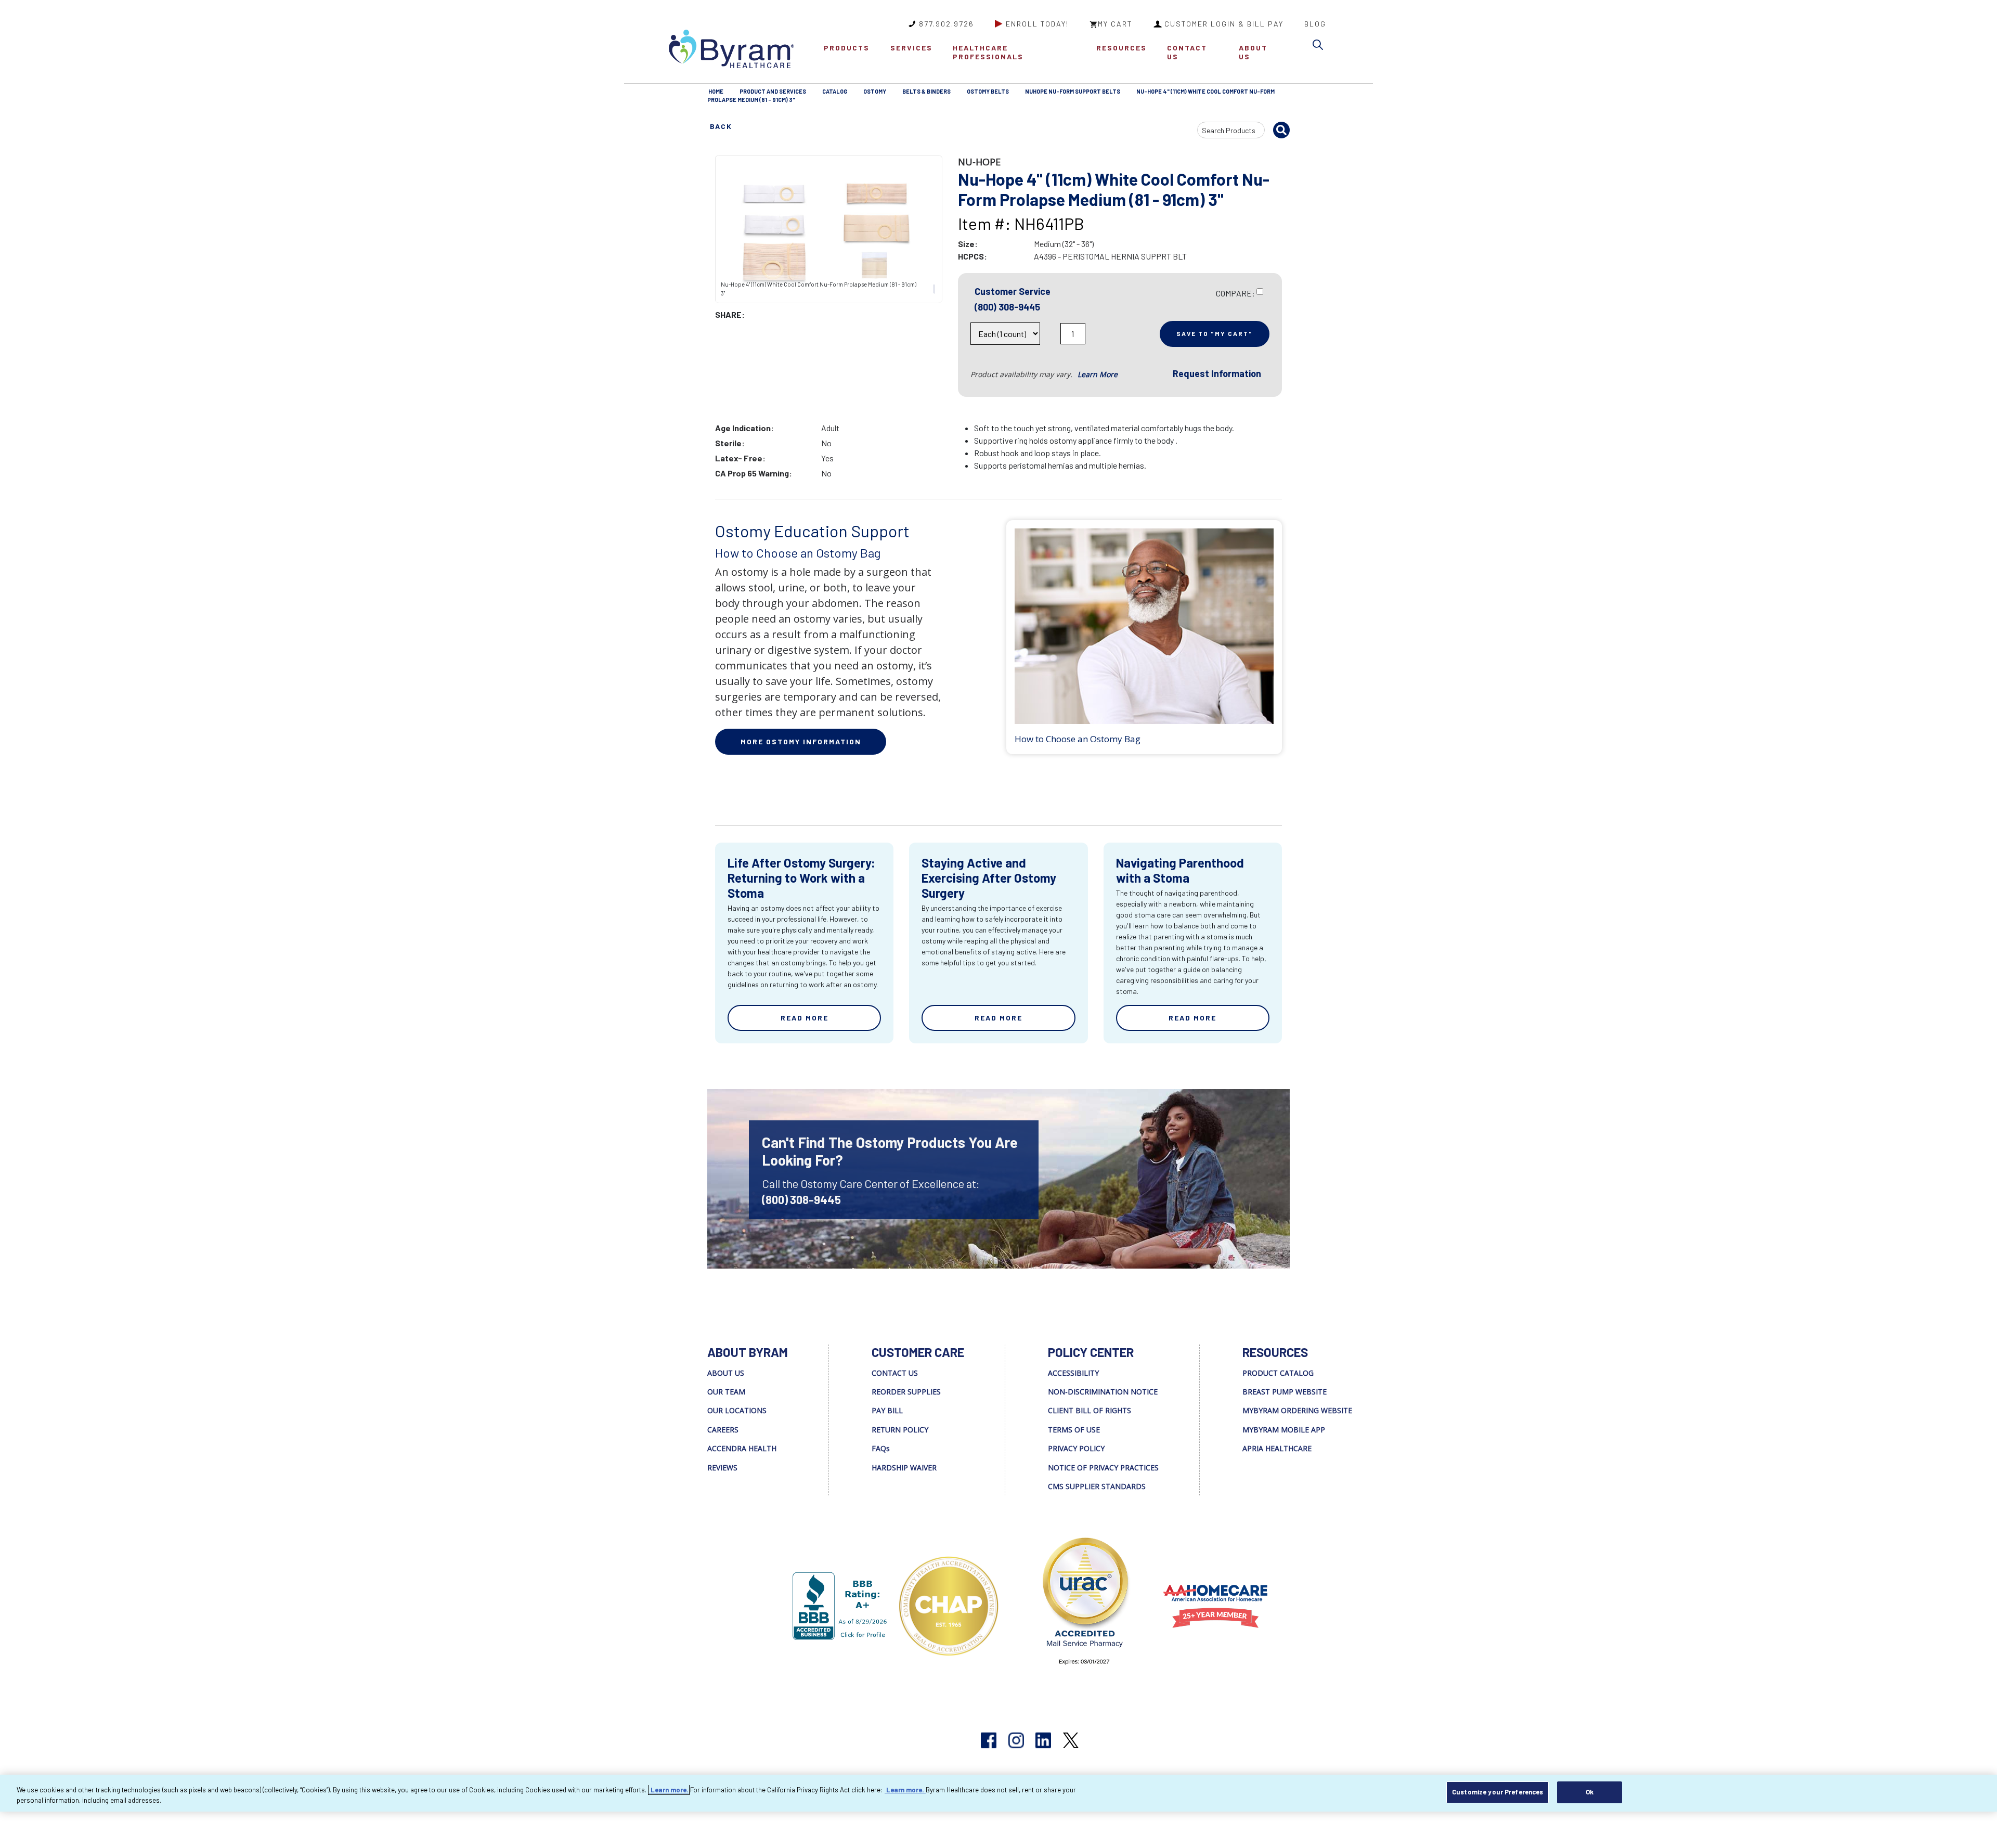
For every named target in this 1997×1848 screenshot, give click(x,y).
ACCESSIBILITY (1073, 1373)
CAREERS (723, 1430)
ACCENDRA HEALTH (742, 1448)
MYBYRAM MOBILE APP (1284, 1430)
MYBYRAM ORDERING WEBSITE (1297, 1410)
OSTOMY (875, 91)
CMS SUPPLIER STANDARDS (1097, 1486)
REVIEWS (722, 1468)
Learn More (1098, 374)
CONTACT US (1187, 52)
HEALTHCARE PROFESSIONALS (988, 52)
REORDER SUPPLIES (906, 1392)
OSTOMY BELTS (988, 91)
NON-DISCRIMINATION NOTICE (1103, 1392)
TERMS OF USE (1074, 1430)
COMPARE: (1235, 293)
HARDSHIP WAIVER (904, 1468)
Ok (1590, 1792)
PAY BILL (887, 1410)
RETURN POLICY (900, 1430)
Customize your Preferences (1497, 1792)
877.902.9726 (946, 24)
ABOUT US (1253, 52)
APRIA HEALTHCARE (1277, 1448)
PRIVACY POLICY (1076, 1448)
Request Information (1217, 373)
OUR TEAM (726, 1392)
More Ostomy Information (801, 741)
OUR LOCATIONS (737, 1410)
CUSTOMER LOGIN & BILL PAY (1224, 24)
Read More (805, 1018)
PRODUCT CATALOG (1278, 1373)
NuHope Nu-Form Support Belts (1073, 91)
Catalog (835, 91)
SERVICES (911, 48)
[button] (1320, 47)
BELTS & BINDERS (926, 91)
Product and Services (773, 91)
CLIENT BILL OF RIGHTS (1090, 1410)
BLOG (1315, 24)
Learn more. (669, 1790)
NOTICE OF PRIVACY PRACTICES (1103, 1468)
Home (716, 91)
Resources (1121, 48)
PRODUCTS (847, 48)
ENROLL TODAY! (1037, 24)
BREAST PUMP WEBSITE (1285, 1392)
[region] (998, 1793)
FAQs (881, 1448)
